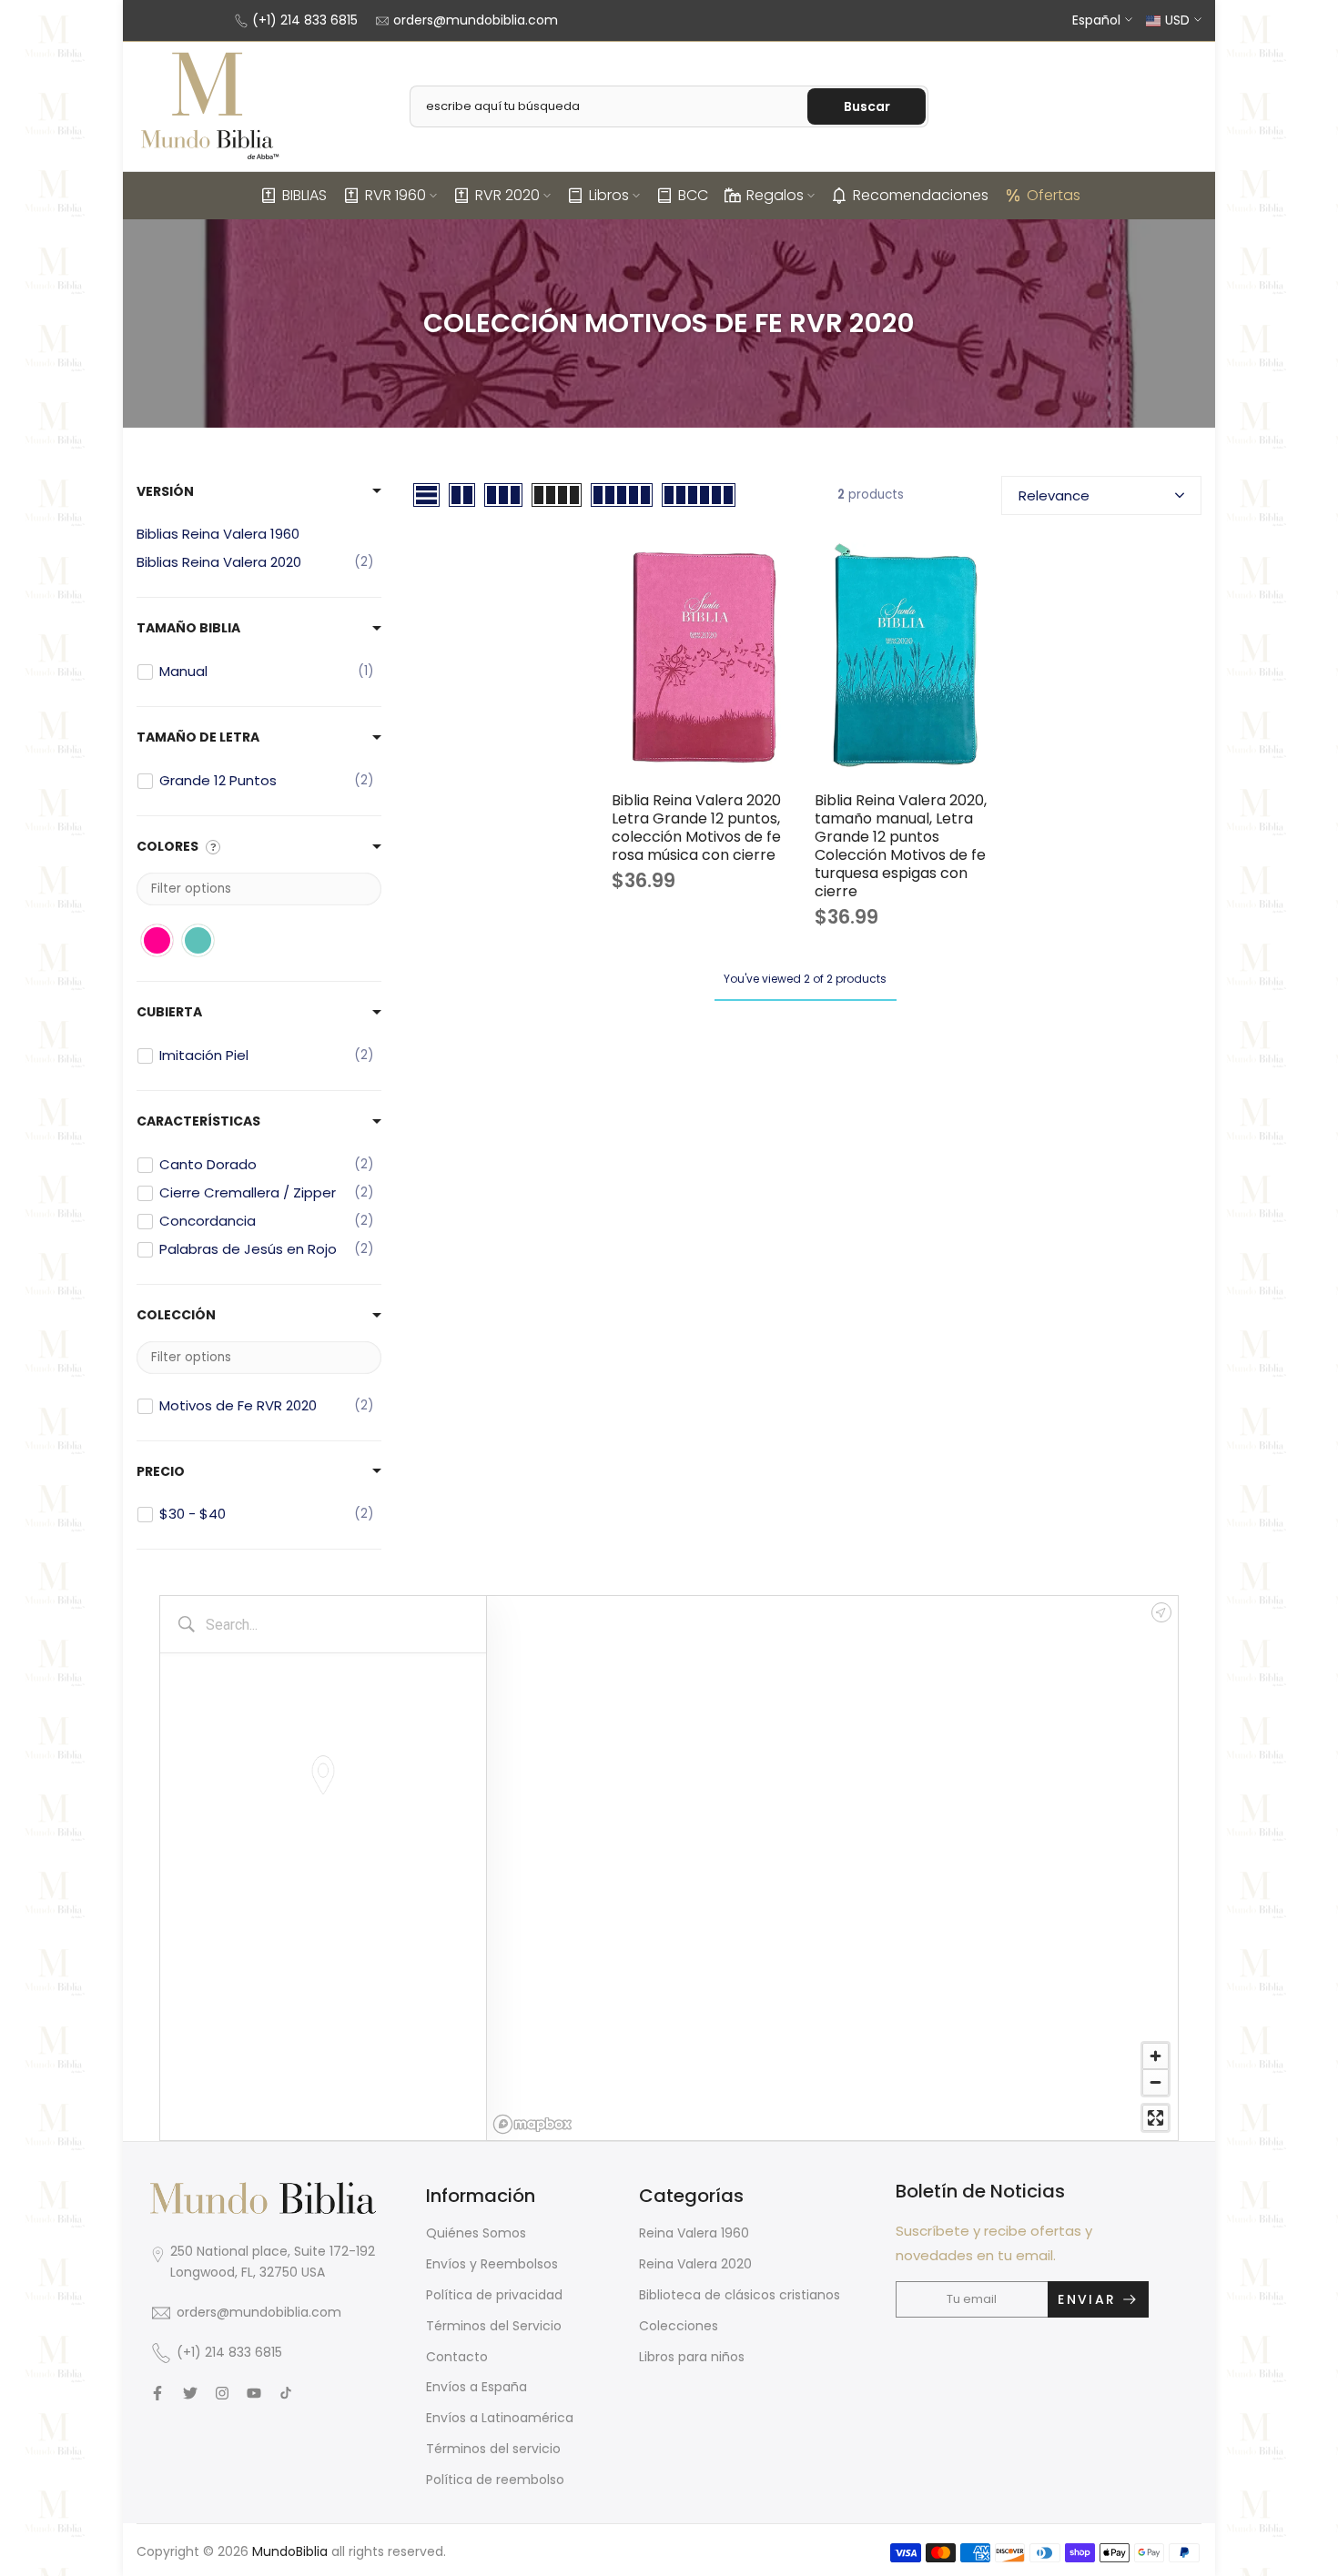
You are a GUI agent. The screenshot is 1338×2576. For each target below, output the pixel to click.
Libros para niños (692, 2357)
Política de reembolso (495, 2480)
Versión (165, 491)
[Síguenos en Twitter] (190, 2393)
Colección (176, 1315)
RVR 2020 (507, 195)
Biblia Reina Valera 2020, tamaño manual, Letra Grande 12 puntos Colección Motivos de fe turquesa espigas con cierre (901, 846)
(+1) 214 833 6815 (305, 20)
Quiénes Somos (476, 2233)
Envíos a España (476, 2387)
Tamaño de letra (198, 737)
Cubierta (169, 1012)
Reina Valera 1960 (694, 2233)
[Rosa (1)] (157, 940)
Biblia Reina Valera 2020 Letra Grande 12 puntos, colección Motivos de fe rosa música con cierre (696, 828)
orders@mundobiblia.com (476, 20)
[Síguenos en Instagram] (222, 2393)
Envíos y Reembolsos (492, 2264)
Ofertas (1054, 195)
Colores (167, 846)
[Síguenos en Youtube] (254, 2393)
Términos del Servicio (494, 2326)
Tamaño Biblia (188, 628)
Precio (161, 1471)
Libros (609, 195)
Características (198, 1121)
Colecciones (679, 2326)
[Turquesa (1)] (198, 940)
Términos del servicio (493, 2449)
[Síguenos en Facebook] (157, 2393)
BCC (693, 195)
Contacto (457, 2357)
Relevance (1054, 495)
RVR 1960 (395, 195)
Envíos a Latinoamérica (500, 2418)
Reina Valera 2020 (695, 2264)
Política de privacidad (494, 2295)
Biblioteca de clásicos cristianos (740, 2295)
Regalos (775, 195)
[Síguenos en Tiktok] (286, 2393)
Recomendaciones (921, 195)
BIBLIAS (304, 195)
